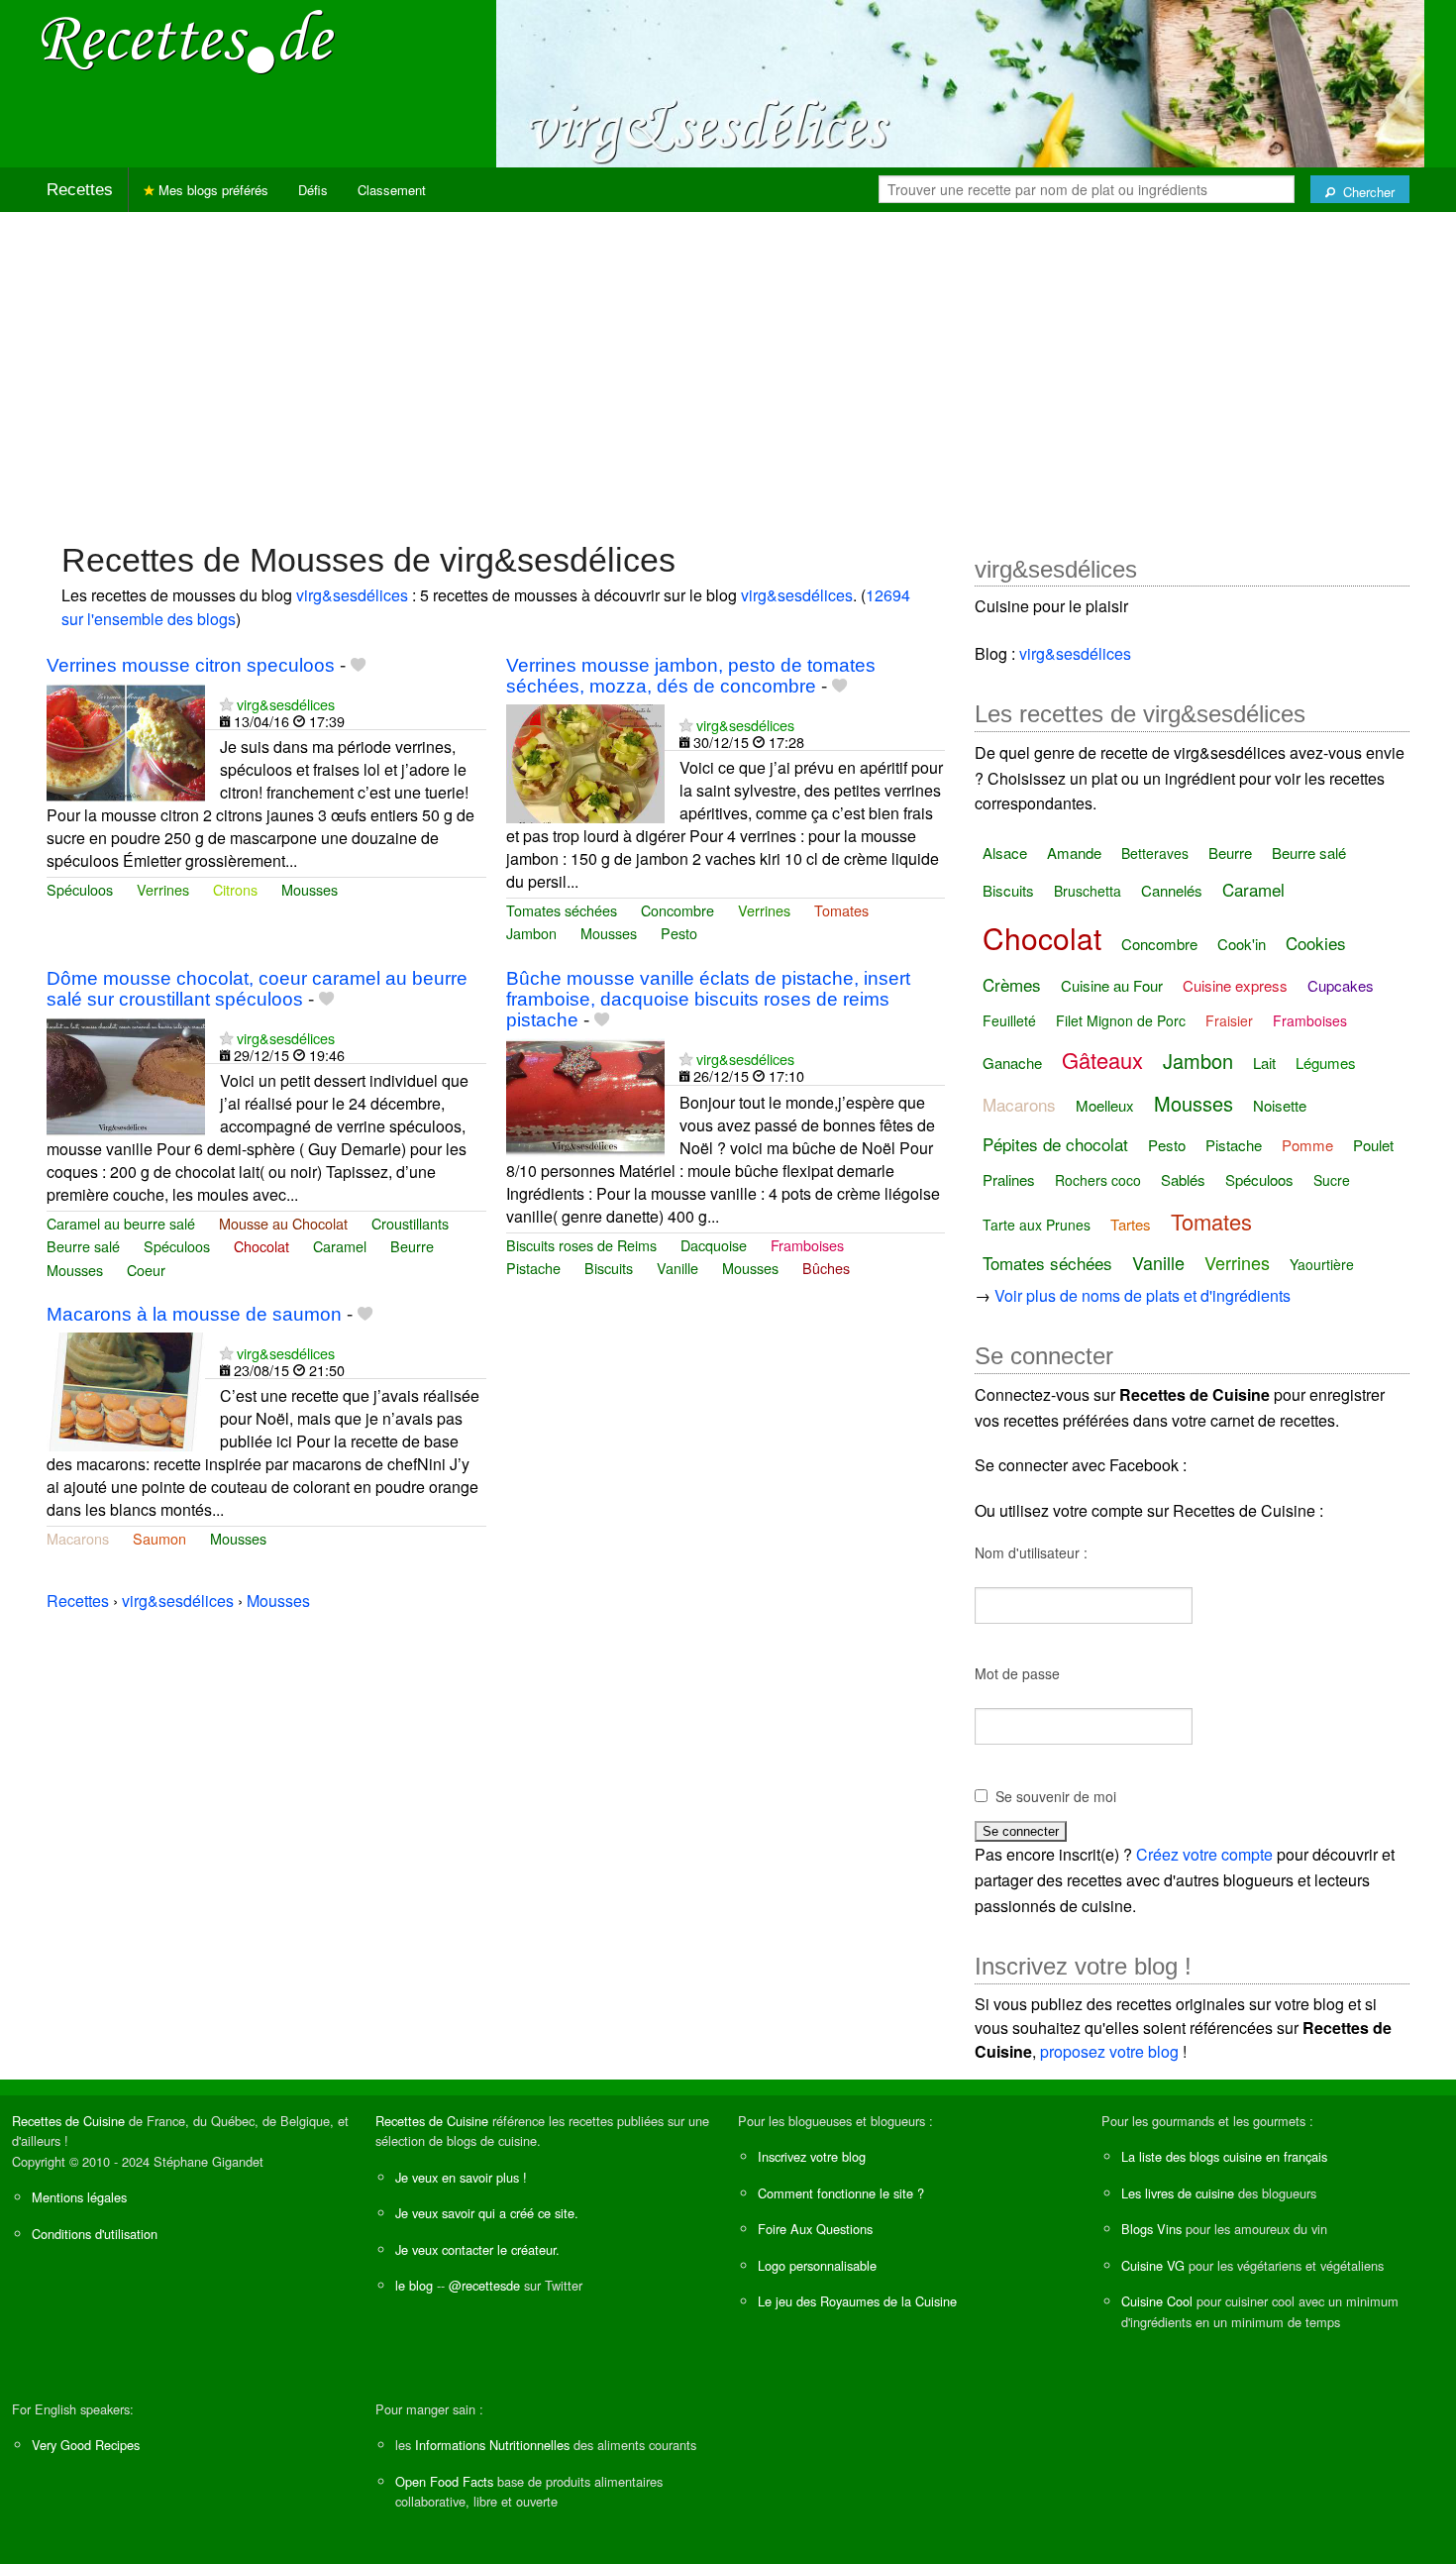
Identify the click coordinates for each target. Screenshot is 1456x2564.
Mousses (310, 889)
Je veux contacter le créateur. (477, 2249)
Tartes (1131, 1224)
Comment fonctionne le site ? (841, 2193)
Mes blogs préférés (211, 190)
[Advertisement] (728, 367)
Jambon (531, 933)
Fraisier (1229, 1020)
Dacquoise (714, 1245)
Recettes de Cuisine (68, 2121)
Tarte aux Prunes (1037, 1225)
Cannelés (1172, 890)
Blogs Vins (1151, 2229)
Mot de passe (1017, 1673)
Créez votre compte (1204, 1854)
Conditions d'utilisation (95, 2234)
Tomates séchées (562, 910)
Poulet (1373, 1145)
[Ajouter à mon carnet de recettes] (358, 665)
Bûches (826, 1268)
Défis (313, 190)
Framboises (807, 1245)
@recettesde (484, 2285)
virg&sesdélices (352, 595)
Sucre (1332, 1180)
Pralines (1009, 1179)
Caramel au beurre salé (121, 1223)
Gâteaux (1102, 1060)
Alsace (1005, 853)
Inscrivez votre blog (812, 2156)
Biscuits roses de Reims (581, 1245)
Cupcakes (1341, 985)
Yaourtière (1322, 1264)
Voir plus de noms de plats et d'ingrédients (1143, 1295)
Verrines (163, 889)
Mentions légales (79, 2197)
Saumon (159, 1538)
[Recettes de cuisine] (188, 40)
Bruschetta (1088, 891)
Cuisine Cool (1157, 2301)
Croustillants (410, 1223)
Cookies (1316, 943)
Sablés (1183, 1179)
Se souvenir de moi (1056, 1796)
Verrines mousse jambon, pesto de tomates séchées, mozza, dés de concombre (691, 676)
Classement (392, 190)
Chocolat (261, 1246)
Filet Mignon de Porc (1121, 1020)
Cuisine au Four (1112, 985)
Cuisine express (1235, 985)
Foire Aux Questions (815, 2229)
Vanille (677, 1268)
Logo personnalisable (817, 2265)
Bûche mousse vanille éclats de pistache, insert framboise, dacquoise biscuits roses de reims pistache (708, 999)
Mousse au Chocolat (283, 1223)
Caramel (340, 1246)
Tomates (841, 910)
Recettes (80, 190)
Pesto (679, 933)
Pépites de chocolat (1055, 1144)
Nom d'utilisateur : (1031, 1552)
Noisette (1280, 1105)
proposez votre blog (1109, 2051)
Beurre (412, 1246)
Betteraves (1155, 853)
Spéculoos (80, 889)
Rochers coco (1098, 1180)
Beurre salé (83, 1246)
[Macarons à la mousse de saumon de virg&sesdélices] (126, 1389)
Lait (1264, 1063)
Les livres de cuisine (1178, 2193)
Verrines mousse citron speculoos (191, 665)
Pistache (533, 1268)
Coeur (146, 1270)
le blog (414, 2285)
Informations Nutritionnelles (492, 2445)
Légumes (1326, 1063)
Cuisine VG (1153, 2265)
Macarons (78, 1538)
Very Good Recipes (86, 2445)
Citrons (235, 889)
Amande (1074, 853)
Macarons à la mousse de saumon (194, 1314)
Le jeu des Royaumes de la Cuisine (857, 2301)
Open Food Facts (444, 2481)
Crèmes (1012, 984)
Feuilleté (1009, 1020)
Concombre (677, 910)
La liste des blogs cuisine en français (1224, 2156)
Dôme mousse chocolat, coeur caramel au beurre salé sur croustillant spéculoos (257, 989)
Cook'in (1242, 944)
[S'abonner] (226, 704)
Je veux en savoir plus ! (461, 2177)
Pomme (1307, 1145)
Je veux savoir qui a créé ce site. (487, 2213)
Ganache (1012, 1063)
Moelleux (1105, 1105)
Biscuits (609, 1268)
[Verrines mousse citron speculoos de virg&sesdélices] (126, 741)
